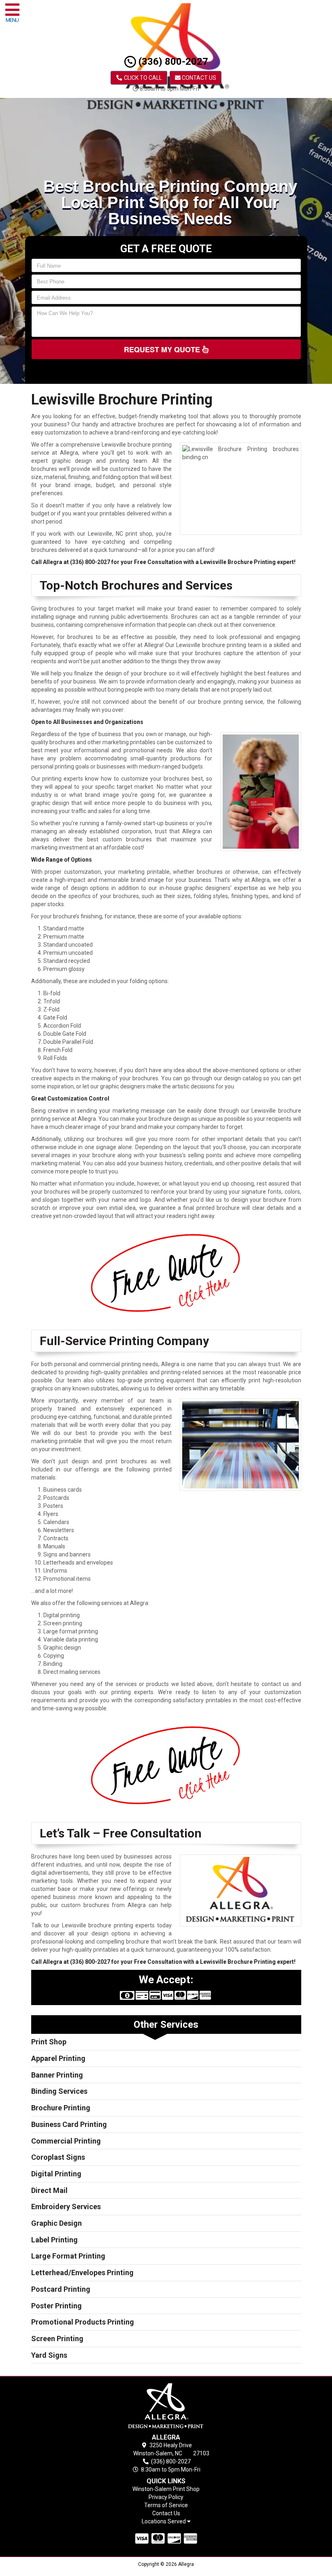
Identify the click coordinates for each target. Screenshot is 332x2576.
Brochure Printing (61, 2108)
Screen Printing (57, 2339)
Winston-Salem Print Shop (166, 2489)
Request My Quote (163, 349)
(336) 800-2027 (172, 62)
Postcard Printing (61, 2289)
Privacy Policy (166, 2497)
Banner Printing (57, 2075)
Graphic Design (56, 2223)
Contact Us (198, 78)
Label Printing (54, 2240)
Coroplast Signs (58, 2157)
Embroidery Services (66, 2207)
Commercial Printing (66, 2141)
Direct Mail (49, 2190)
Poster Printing (56, 2306)
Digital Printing (56, 2174)
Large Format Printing (68, 2256)
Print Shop (49, 2042)
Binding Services (59, 2091)
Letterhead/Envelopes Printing (82, 2273)
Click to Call (142, 78)
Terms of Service (166, 2505)
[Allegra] (166, 2407)
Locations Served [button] (164, 2522)
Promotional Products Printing (83, 2322)
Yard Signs (49, 2355)
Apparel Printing (58, 2058)
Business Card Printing (69, 2124)
